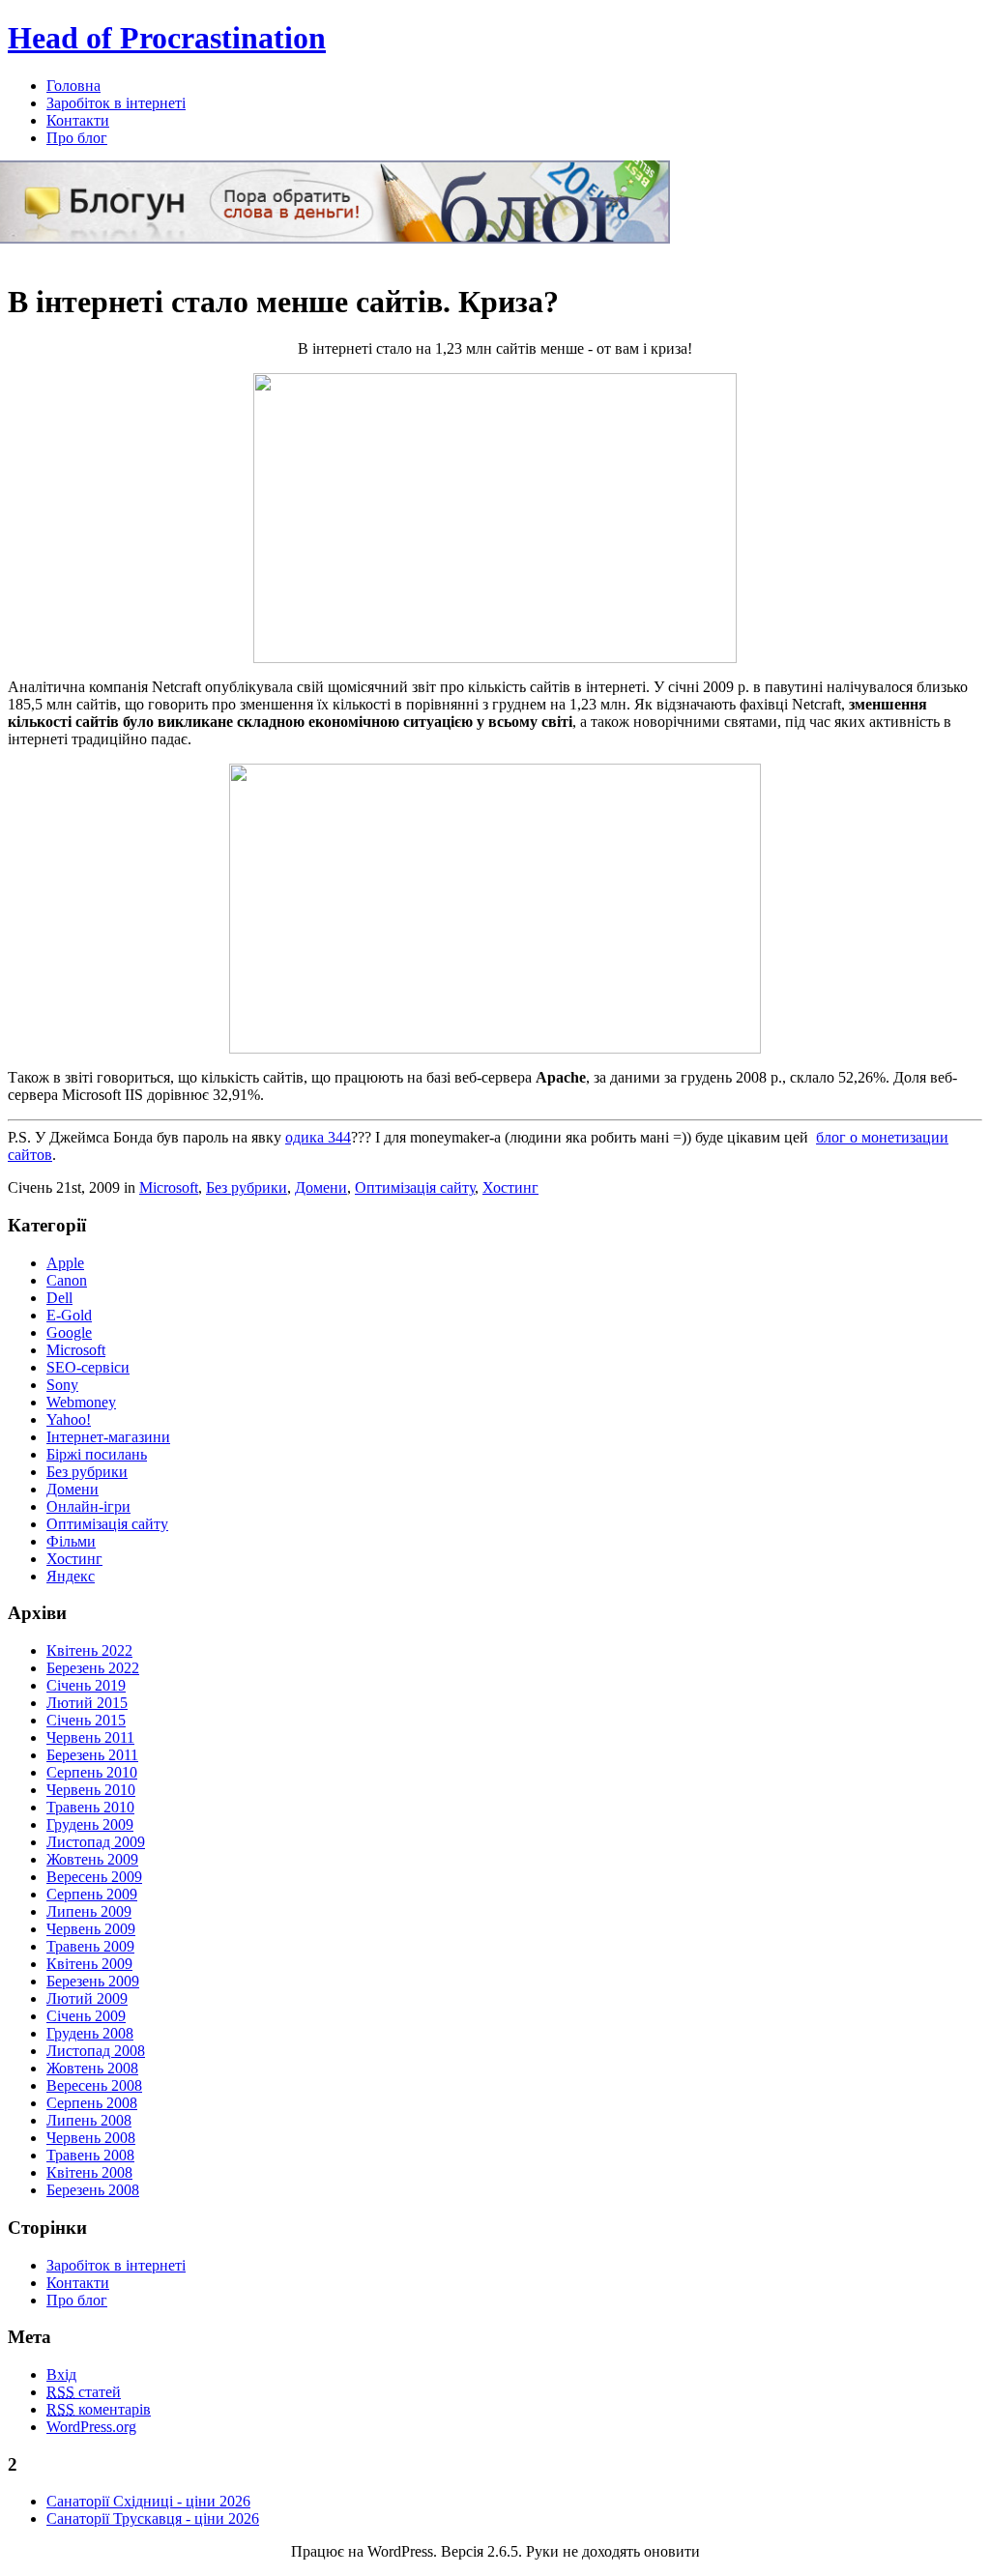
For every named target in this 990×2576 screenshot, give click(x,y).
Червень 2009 (91, 1929)
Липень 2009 (89, 1911)
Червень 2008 (91, 2138)
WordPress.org (91, 2427)
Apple (65, 1263)
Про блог (77, 138)
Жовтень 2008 (92, 2068)
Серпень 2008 (92, 2103)
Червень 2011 (90, 1737)
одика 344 (318, 1137)
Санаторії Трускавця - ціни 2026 (153, 2518)
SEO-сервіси (88, 1367)
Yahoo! (69, 1419)
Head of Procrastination (167, 38)
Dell (59, 1298)
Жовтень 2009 (92, 1859)
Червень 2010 (91, 1790)
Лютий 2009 (87, 1998)
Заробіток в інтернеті (116, 103)
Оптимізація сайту (415, 1187)
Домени (321, 1187)
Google (69, 1332)
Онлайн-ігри (88, 1506)
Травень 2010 (90, 1807)
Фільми (71, 1541)
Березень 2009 (93, 1981)
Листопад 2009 (96, 1842)
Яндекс (71, 1576)
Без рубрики (247, 1187)
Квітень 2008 (89, 2172)
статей (84, 2392)
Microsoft (169, 1187)
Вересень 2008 (94, 2085)
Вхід (61, 2374)
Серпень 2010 (92, 1772)
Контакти (78, 120)
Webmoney (81, 1402)
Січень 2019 (86, 1685)
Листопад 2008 (96, 2051)
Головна (73, 86)
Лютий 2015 (87, 1703)
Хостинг (510, 1187)
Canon (67, 1280)
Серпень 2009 (92, 1894)
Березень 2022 (93, 1668)
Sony (62, 1385)
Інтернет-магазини (108, 1437)
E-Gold (69, 1315)
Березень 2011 (92, 1755)
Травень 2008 (90, 2155)
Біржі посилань (97, 1454)
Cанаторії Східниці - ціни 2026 (148, 2501)
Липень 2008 (89, 2120)
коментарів (99, 2409)
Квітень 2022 (89, 1650)
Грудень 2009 (90, 1824)
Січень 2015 (86, 1720)
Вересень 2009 (94, 1877)
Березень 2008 (93, 2190)
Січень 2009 (86, 2016)
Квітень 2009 (89, 1964)
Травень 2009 (90, 1946)
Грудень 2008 (90, 2033)
